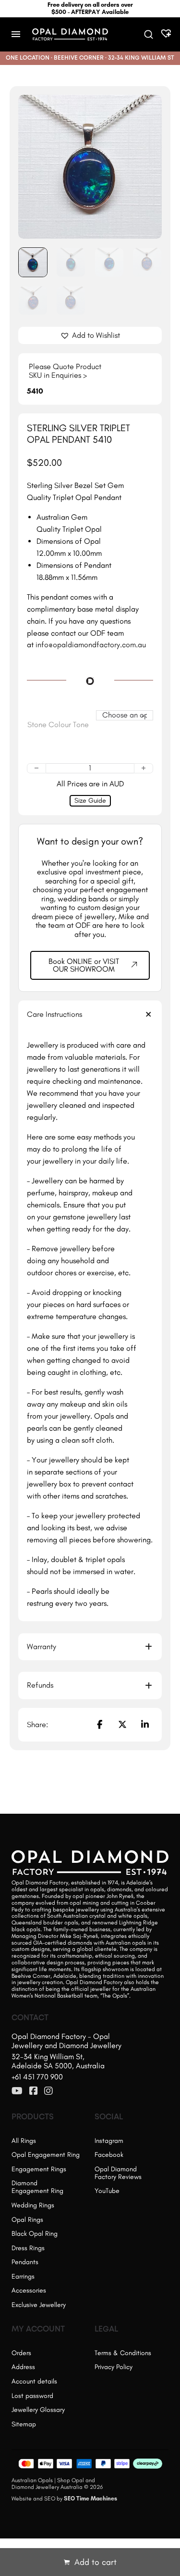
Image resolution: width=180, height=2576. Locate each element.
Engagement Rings (39, 2169)
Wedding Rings (33, 2205)
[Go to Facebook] (34, 2091)
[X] (122, 1725)
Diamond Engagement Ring (37, 2187)
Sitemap (24, 2424)
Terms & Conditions (123, 2353)
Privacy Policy (114, 2367)
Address (23, 2367)
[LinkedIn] (145, 1725)
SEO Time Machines (90, 2499)
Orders (21, 2353)
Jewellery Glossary (38, 2410)
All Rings (24, 2141)
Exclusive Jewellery (39, 2305)
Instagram (109, 2141)
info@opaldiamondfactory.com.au (91, 645)
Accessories (29, 2290)
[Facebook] (99, 1725)
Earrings (23, 2276)
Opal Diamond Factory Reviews (118, 2173)
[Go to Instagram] (48, 2091)
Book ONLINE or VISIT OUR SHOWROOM (84, 965)
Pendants (25, 2262)
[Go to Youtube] (17, 2091)
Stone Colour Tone (58, 725)
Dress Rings (28, 2248)
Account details (34, 2381)
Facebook (109, 2155)
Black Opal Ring (35, 2234)
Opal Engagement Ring (46, 2155)
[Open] (16, 34)
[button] (149, 108)
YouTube (107, 2191)
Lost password (32, 2396)
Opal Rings (27, 2220)
